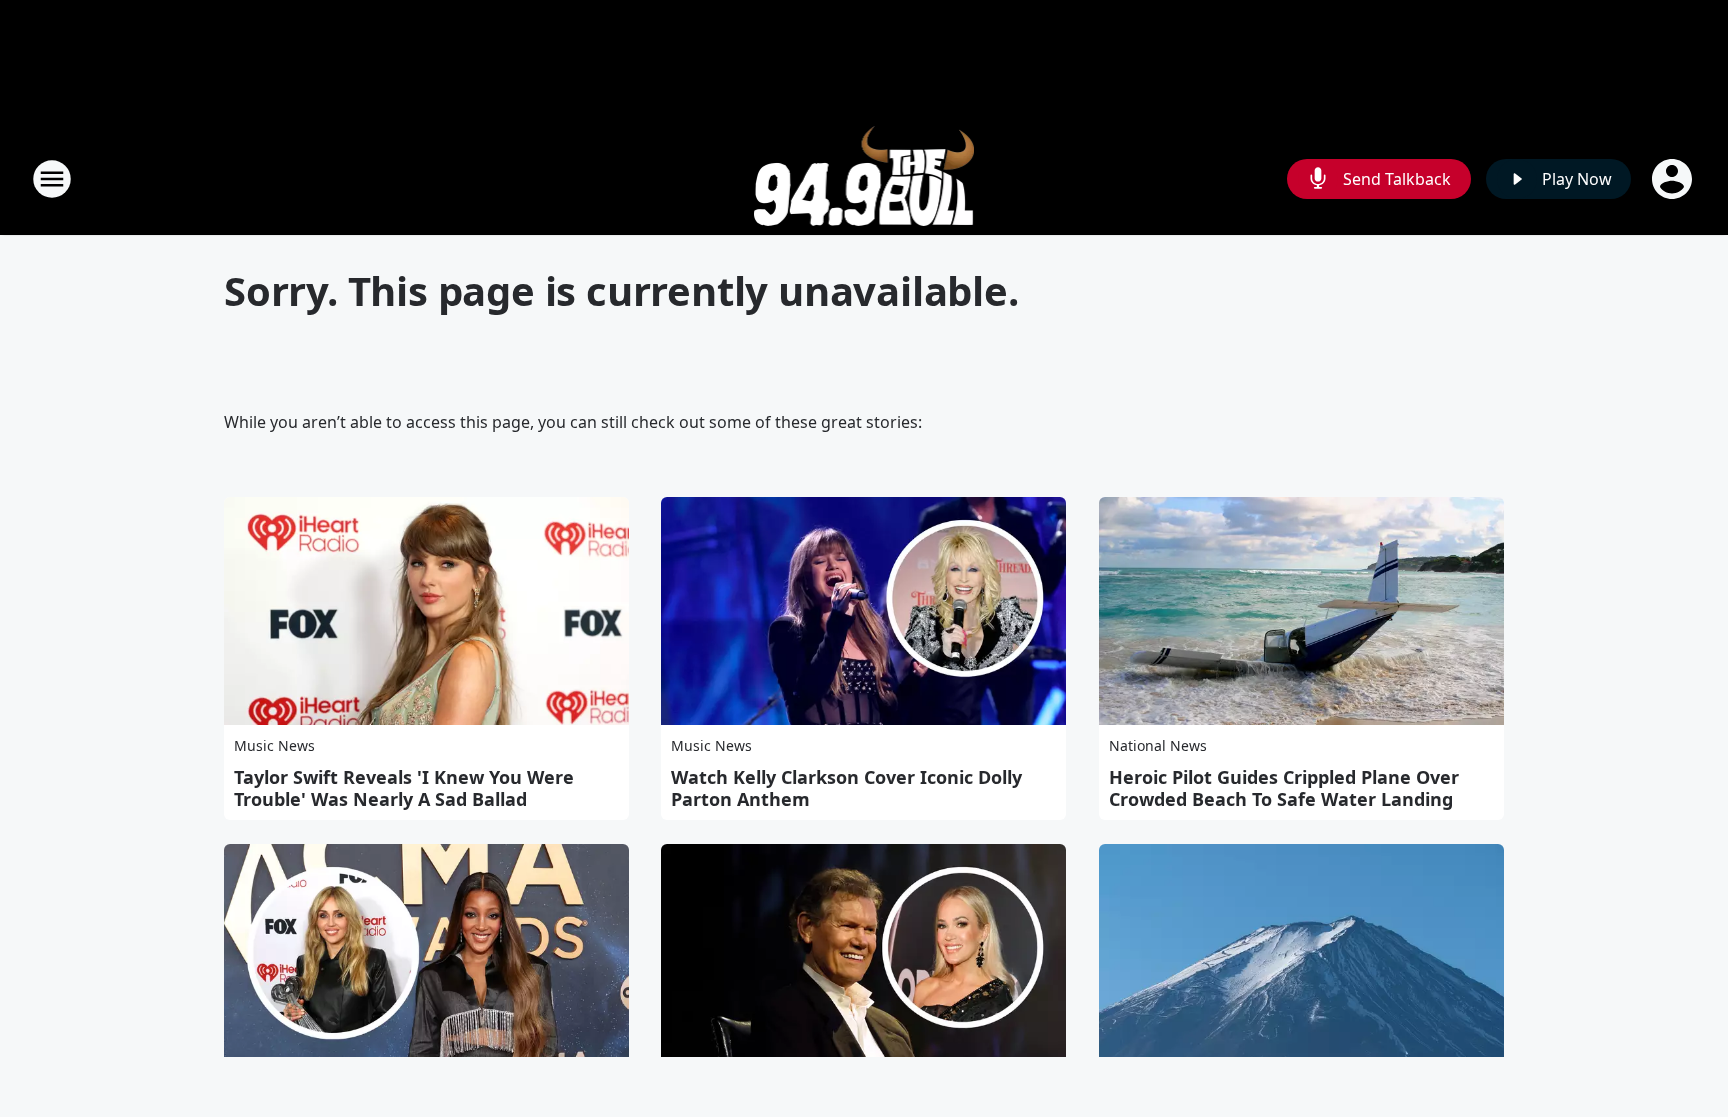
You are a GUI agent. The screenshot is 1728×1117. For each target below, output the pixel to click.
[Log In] (1674, 179)
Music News (274, 745)
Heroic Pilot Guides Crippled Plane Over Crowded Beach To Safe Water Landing (1284, 788)
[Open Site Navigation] (52, 179)
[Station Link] (864, 178)
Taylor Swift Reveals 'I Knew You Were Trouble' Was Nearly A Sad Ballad (404, 788)
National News (1158, 745)
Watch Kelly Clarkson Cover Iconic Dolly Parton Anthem (846, 788)
